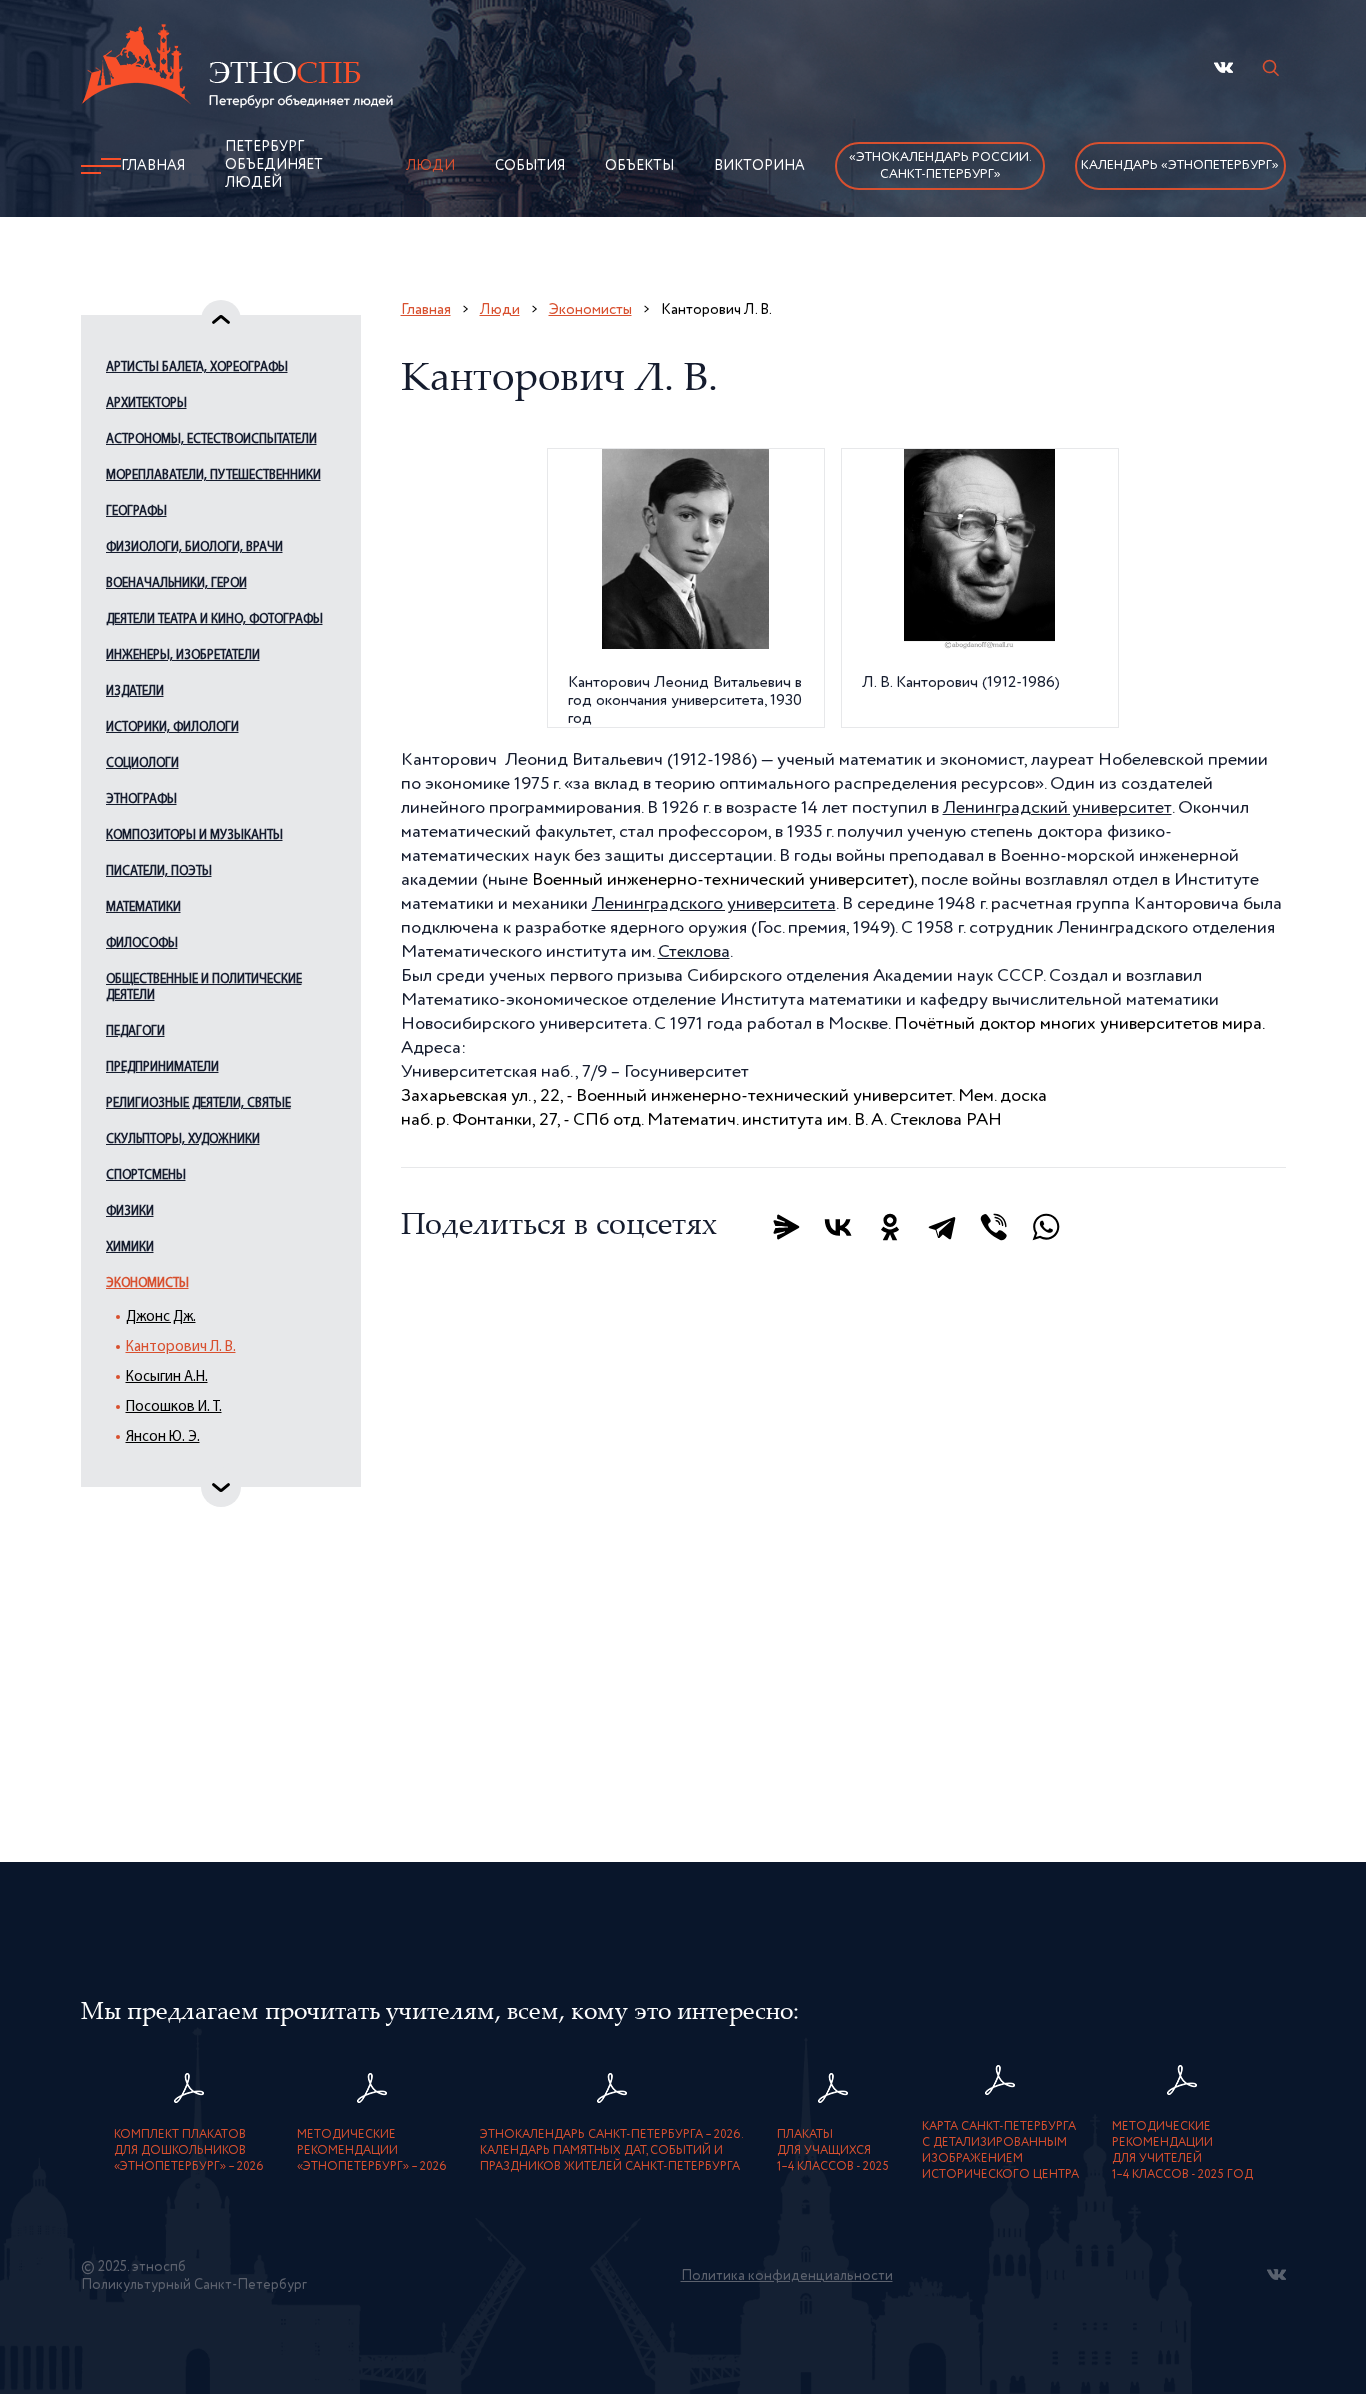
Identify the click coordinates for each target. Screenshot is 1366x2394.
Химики (130, 1247)
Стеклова (694, 952)
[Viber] (994, 1227)
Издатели (135, 691)
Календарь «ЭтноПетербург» (1180, 165)
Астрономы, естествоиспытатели (211, 439)
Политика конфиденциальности (787, 2276)
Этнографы (141, 799)
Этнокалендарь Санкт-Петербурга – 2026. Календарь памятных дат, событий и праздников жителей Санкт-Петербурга (612, 2151)
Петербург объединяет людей (274, 165)
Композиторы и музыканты (194, 835)
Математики (143, 907)
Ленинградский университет (1057, 808)
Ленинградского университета (714, 904)
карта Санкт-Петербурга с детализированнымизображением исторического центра (1000, 2151)
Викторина (759, 166)
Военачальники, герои (176, 583)
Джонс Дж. (161, 1317)
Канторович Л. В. (181, 1347)
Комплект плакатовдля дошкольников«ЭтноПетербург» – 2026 (189, 2151)
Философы (142, 943)
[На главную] (237, 69)
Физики (130, 1211)
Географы (136, 511)
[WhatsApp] (1046, 1227)
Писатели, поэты (159, 871)
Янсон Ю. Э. (163, 1437)
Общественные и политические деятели (204, 987)
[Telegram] (942, 1227)
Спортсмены (146, 1175)
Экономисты (147, 1283)
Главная (153, 166)
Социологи (142, 763)
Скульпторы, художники (183, 1139)
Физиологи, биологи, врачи (194, 547)
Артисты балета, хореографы (197, 367)
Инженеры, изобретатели (183, 655)
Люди (430, 166)
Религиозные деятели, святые (198, 1103)
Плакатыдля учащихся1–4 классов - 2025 (833, 2151)
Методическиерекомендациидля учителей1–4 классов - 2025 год (1182, 2151)
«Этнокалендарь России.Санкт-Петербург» (940, 166)
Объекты (639, 166)
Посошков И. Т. (174, 1407)
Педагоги (135, 1031)
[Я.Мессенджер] (786, 1227)
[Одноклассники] (890, 1227)
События (530, 166)
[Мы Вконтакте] (1223, 67)
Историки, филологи (172, 727)
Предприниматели (162, 1067)
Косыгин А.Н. (167, 1377)
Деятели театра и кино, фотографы (214, 619)
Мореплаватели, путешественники (213, 475)
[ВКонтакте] (838, 1227)
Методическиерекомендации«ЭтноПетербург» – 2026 (372, 2151)
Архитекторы (146, 403)
